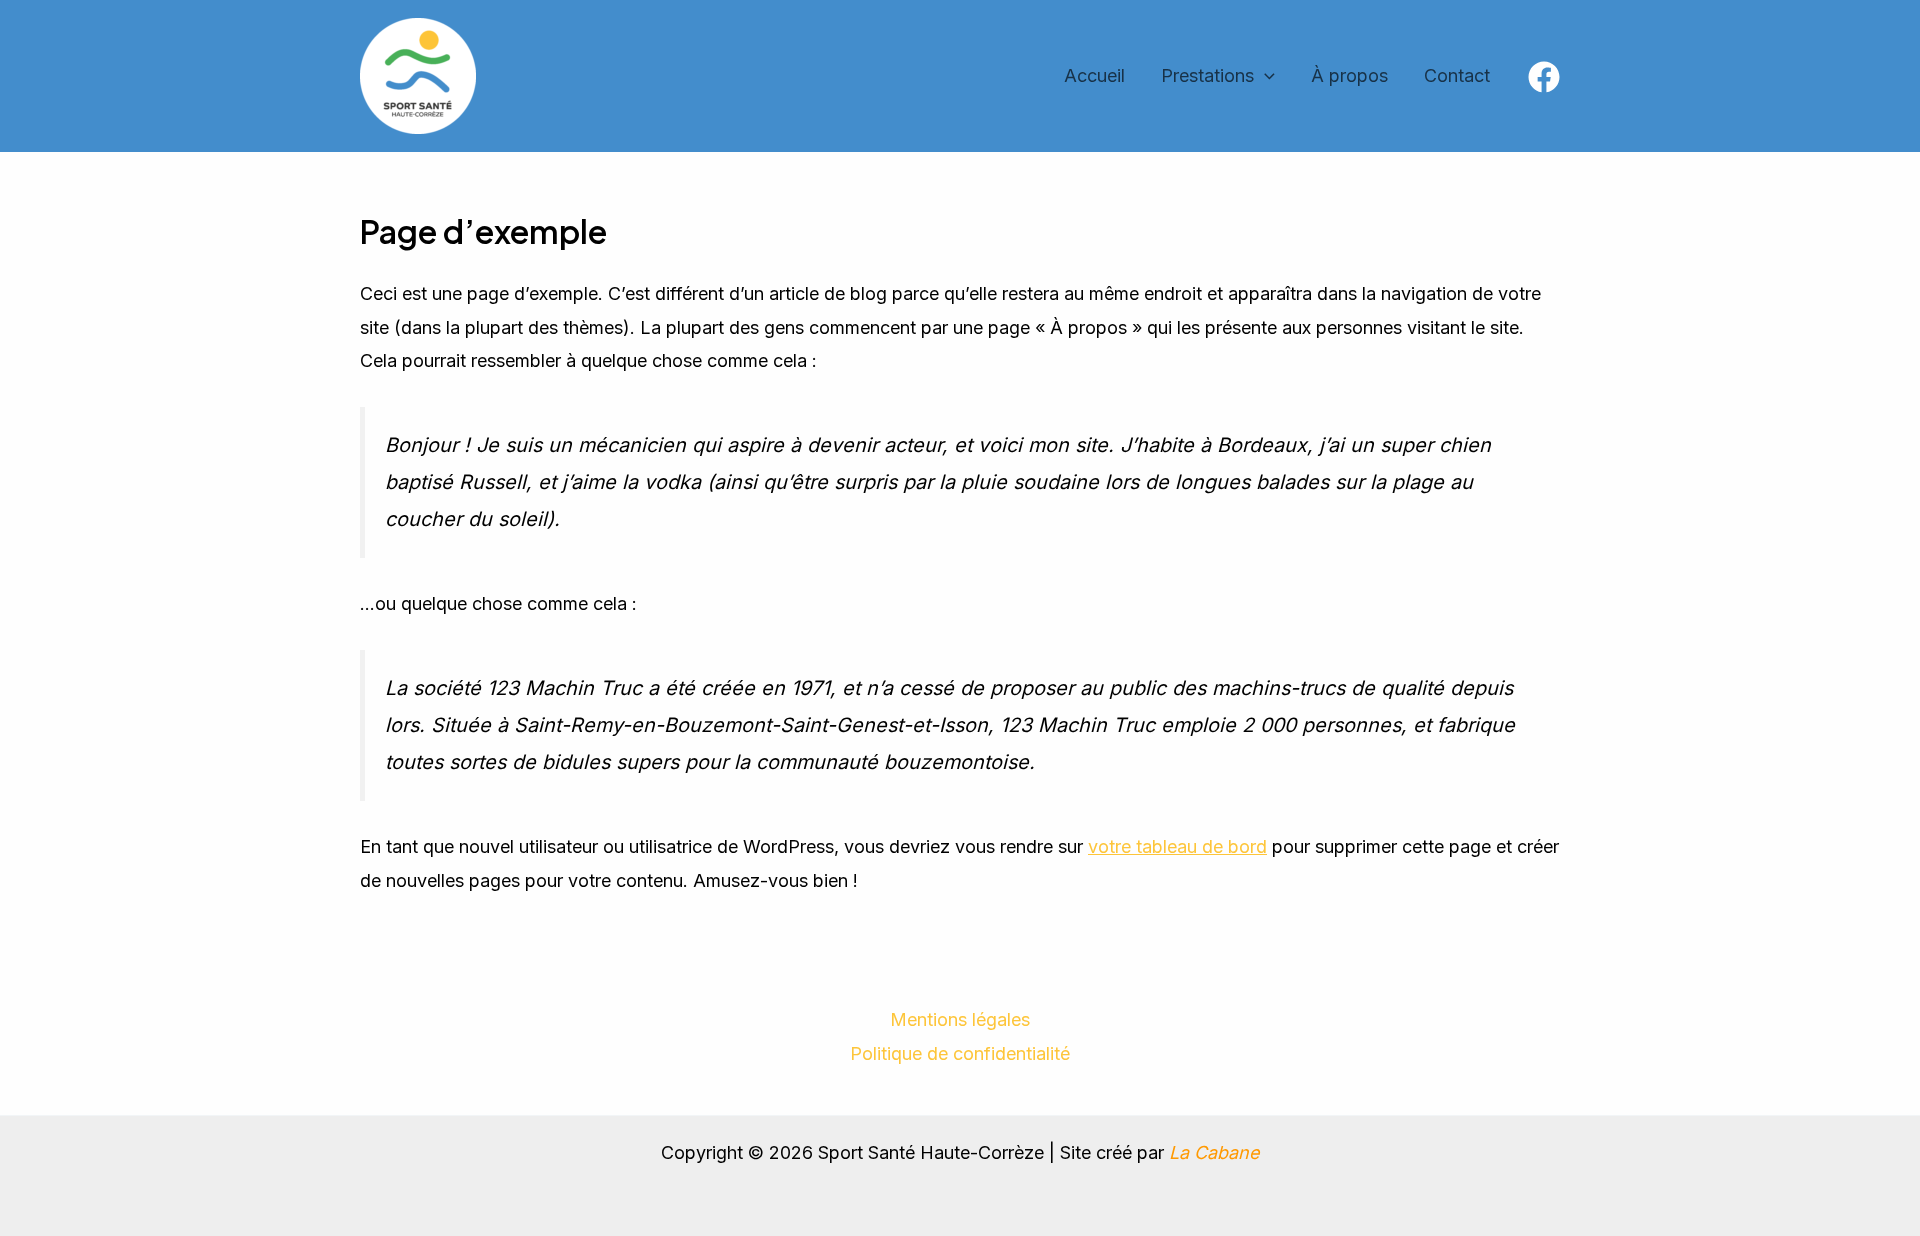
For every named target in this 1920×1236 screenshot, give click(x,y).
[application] (1264, 76)
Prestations (1207, 75)
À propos (1349, 75)
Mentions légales (960, 1019)
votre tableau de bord (1177, 846)
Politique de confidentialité (960, 1053)
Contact (1457, 75)
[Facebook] (1544, 77)
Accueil (1094, 75)
